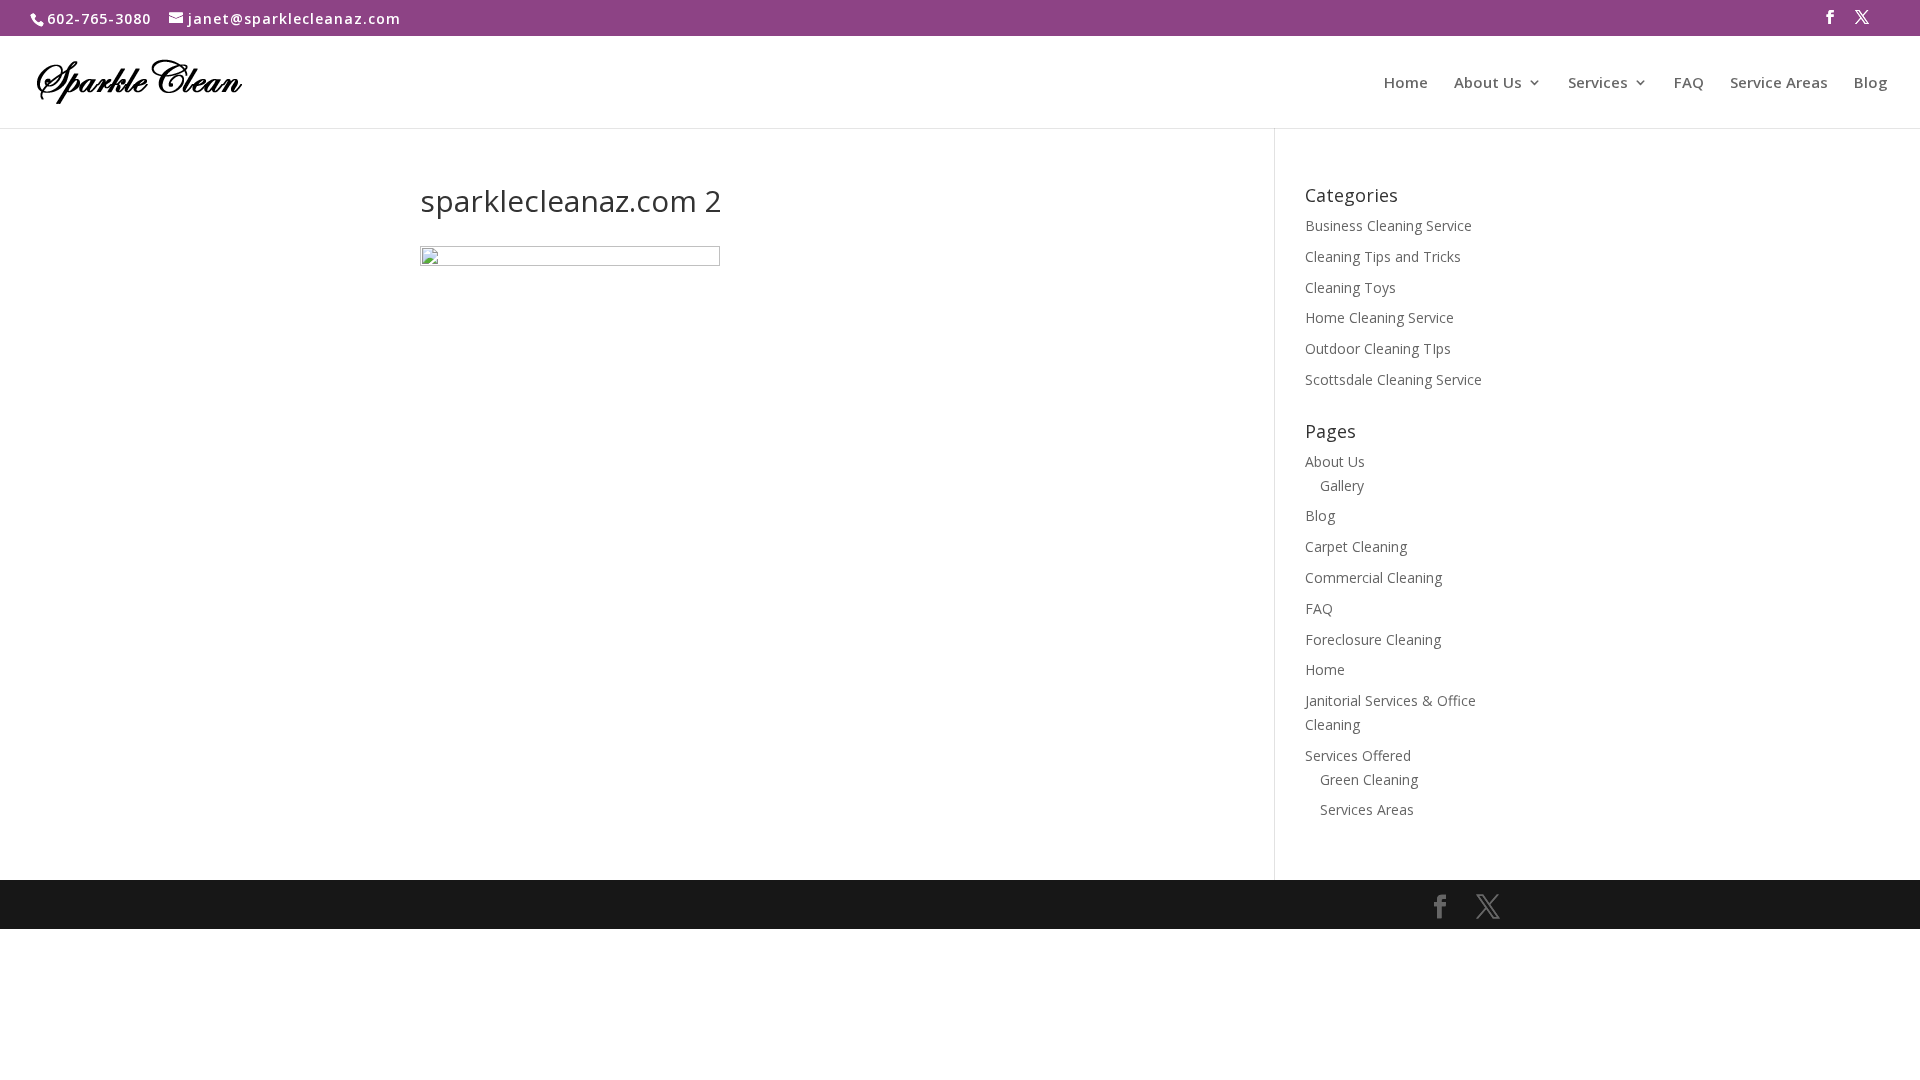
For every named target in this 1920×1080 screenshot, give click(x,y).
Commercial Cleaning (1373, 577)
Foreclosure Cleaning (1373, 639)
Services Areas (1367, 809)
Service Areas (1779, 83)
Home (1406, 83)
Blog (1871, 83)
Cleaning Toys (1350, 287)
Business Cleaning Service (1388, 225)
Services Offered (1358, 755)
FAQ (1689, 83)
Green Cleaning (1369, 779)
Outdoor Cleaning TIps (1378, 348)
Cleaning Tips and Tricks (1383, 256)
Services (1598, 83)
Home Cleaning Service (1379, 317)
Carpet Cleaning (1356, 546)
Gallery (1342, 485)
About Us (1488, 83)
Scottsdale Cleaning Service (1393, 379)
